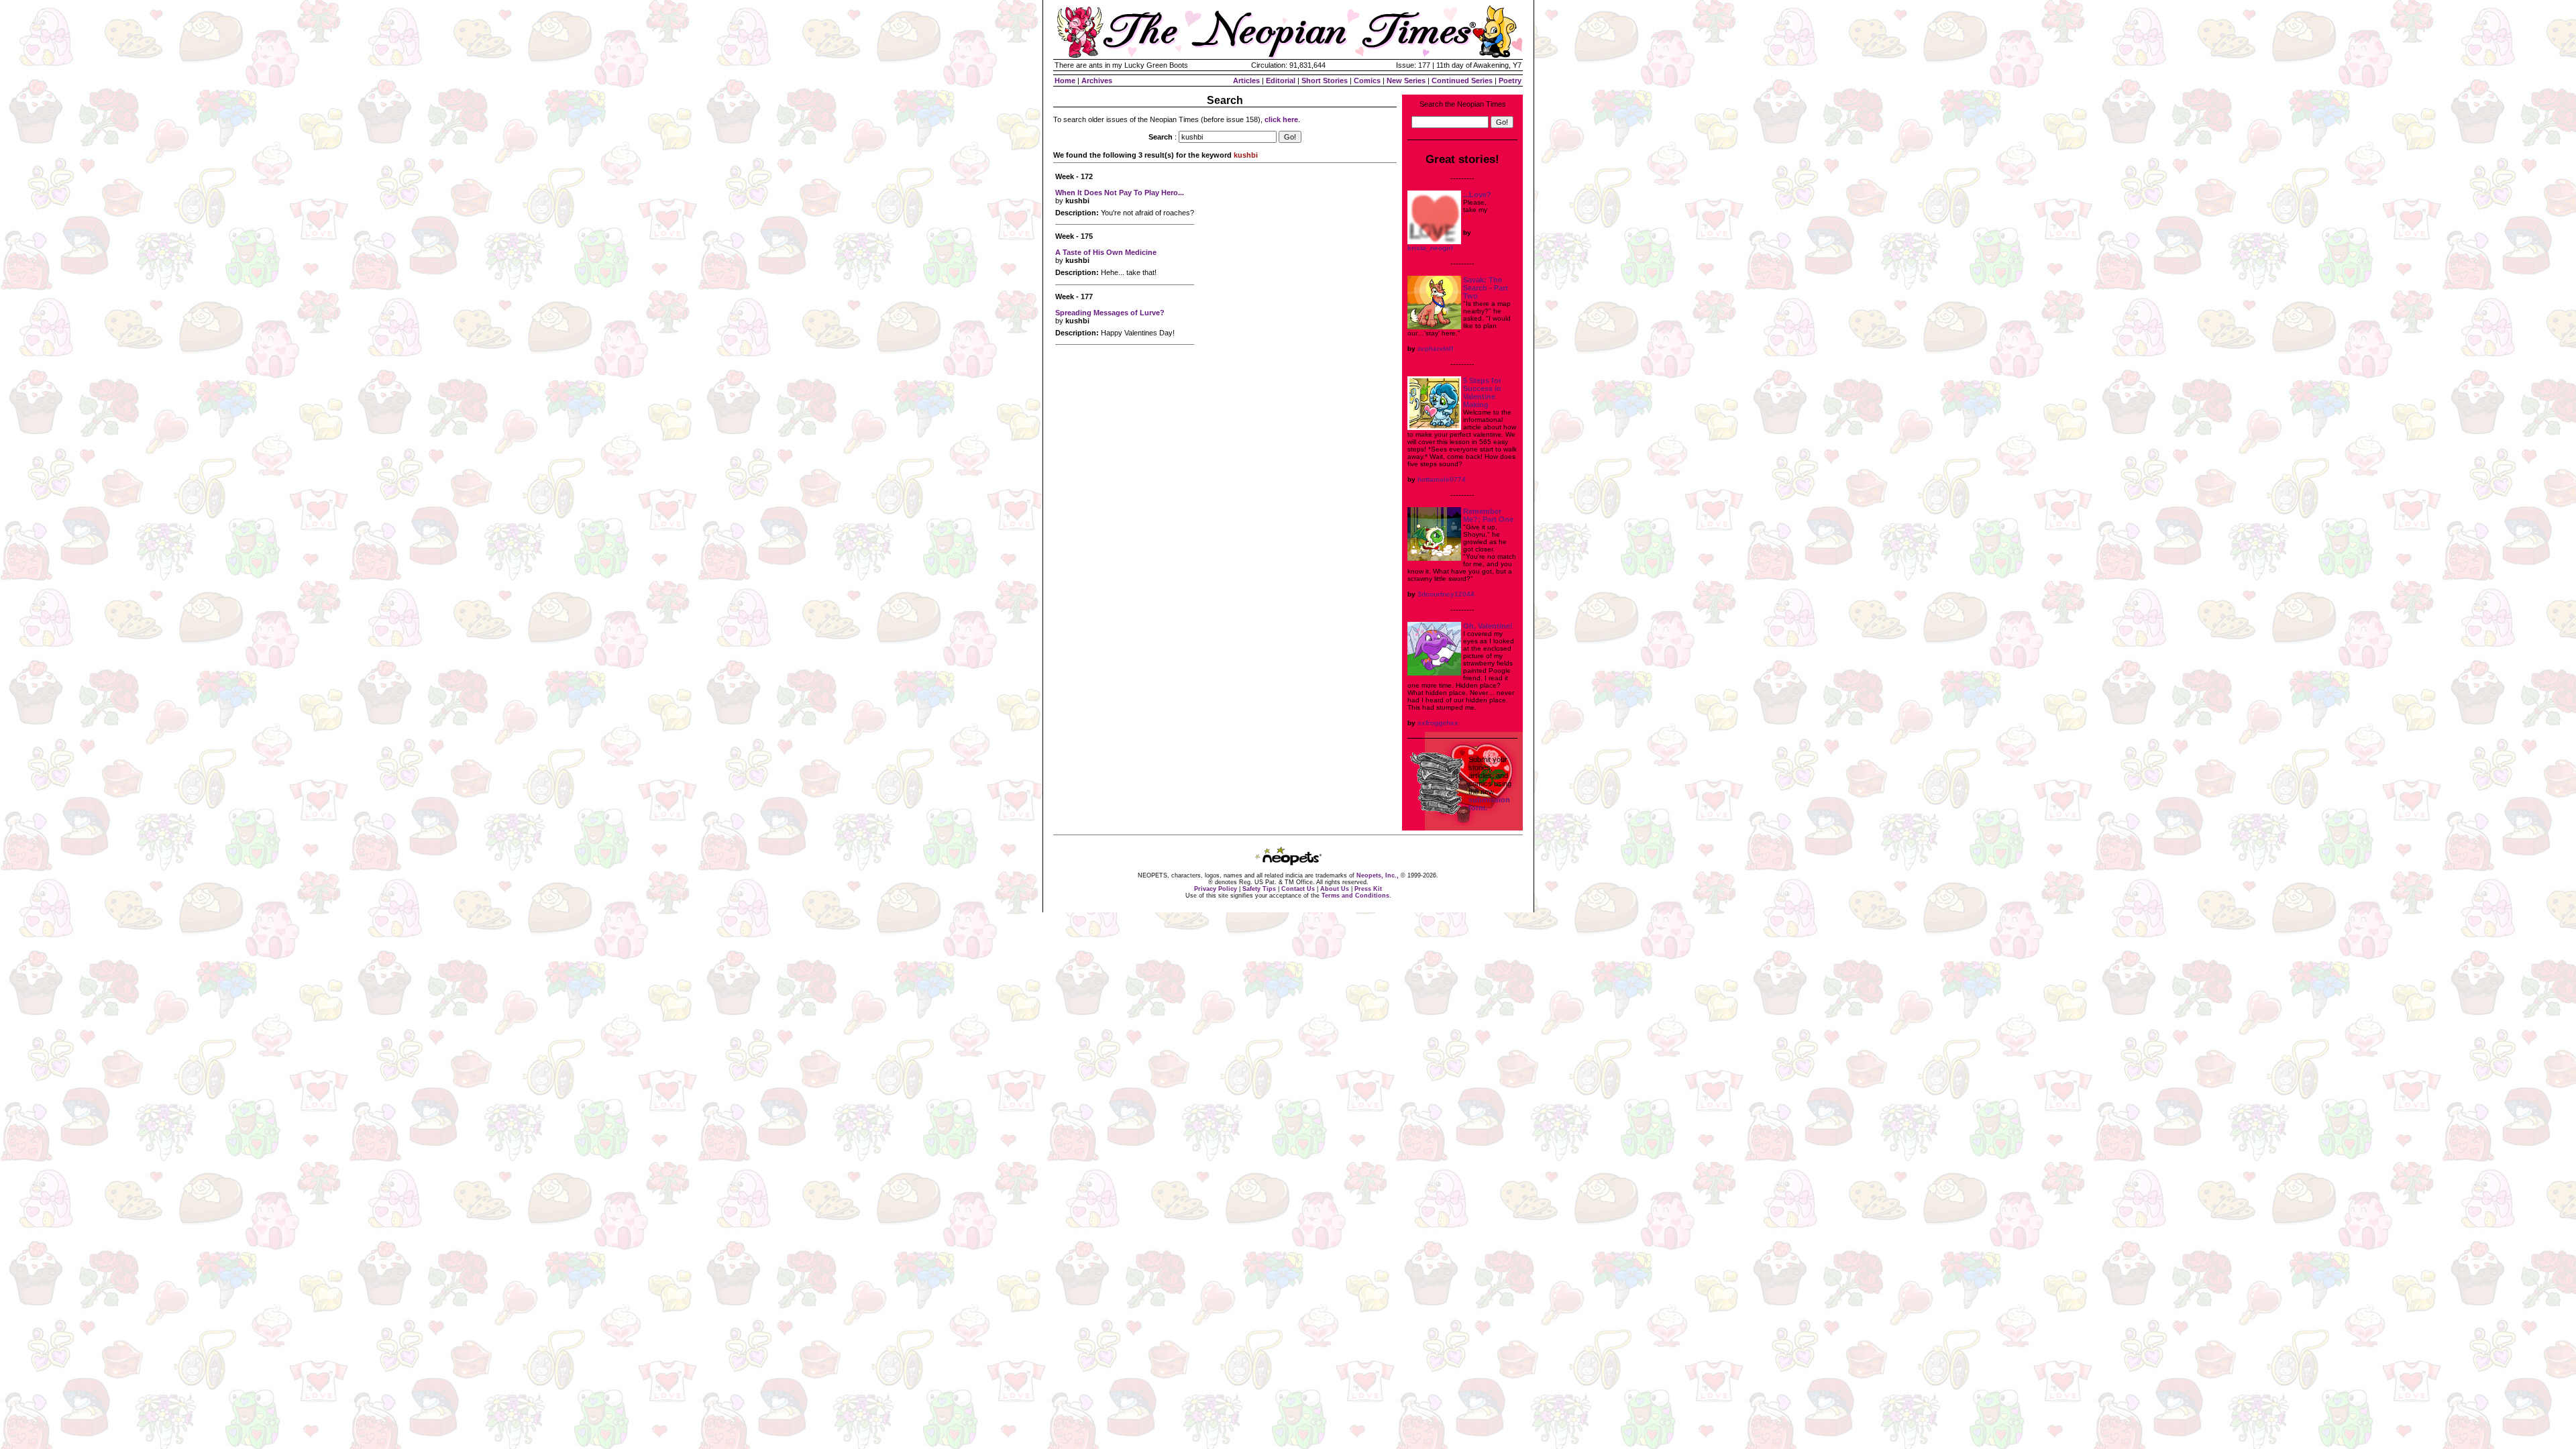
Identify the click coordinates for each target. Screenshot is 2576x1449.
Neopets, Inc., (1378, 875)
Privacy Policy (1216, 889)
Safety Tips (1259, 889)
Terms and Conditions (1355, 896)
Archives (1097, 80)
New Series (1406, 80)
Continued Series (1462, 80)
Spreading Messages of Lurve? (1110, 313)
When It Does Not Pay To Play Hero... (1120, 193)
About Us (1335, 889)
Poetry (1510, 80)
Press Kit (1368, 889)
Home (1065, 80)
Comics (1367, 80)
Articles (1246, 80)
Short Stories (1325, 80)
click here (1281, 119)
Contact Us (1298, 889)
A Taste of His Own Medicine (1106, 252)
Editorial (1281, 80)
